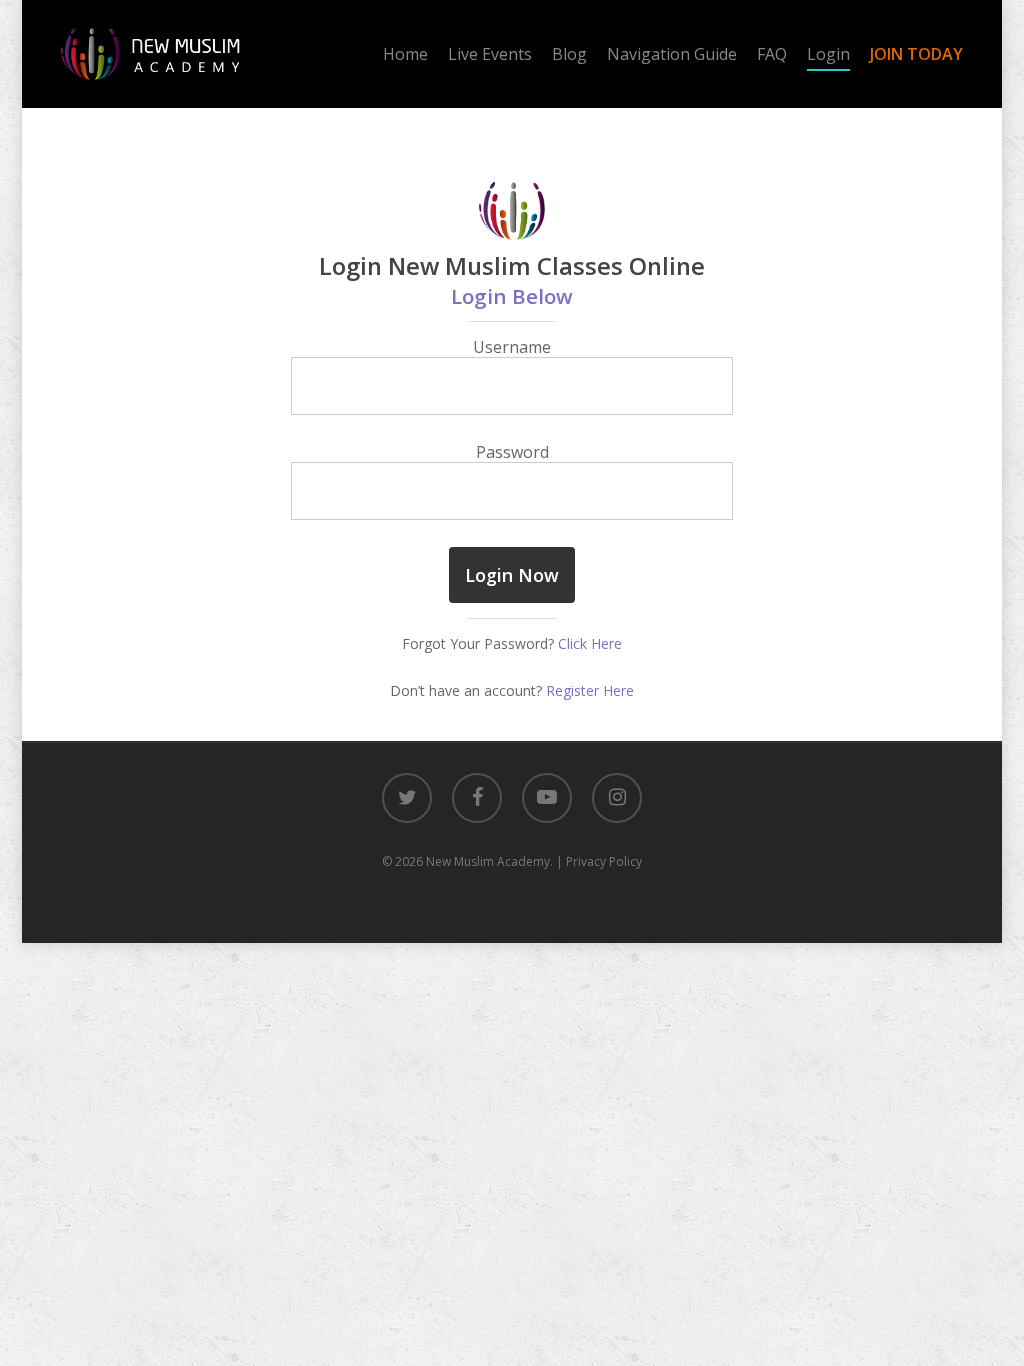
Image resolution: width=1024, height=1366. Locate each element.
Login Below (512, 296)
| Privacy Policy (599, 861)
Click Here (590, 643)
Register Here (590, 690)
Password (512, 452)
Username (512, 347)
